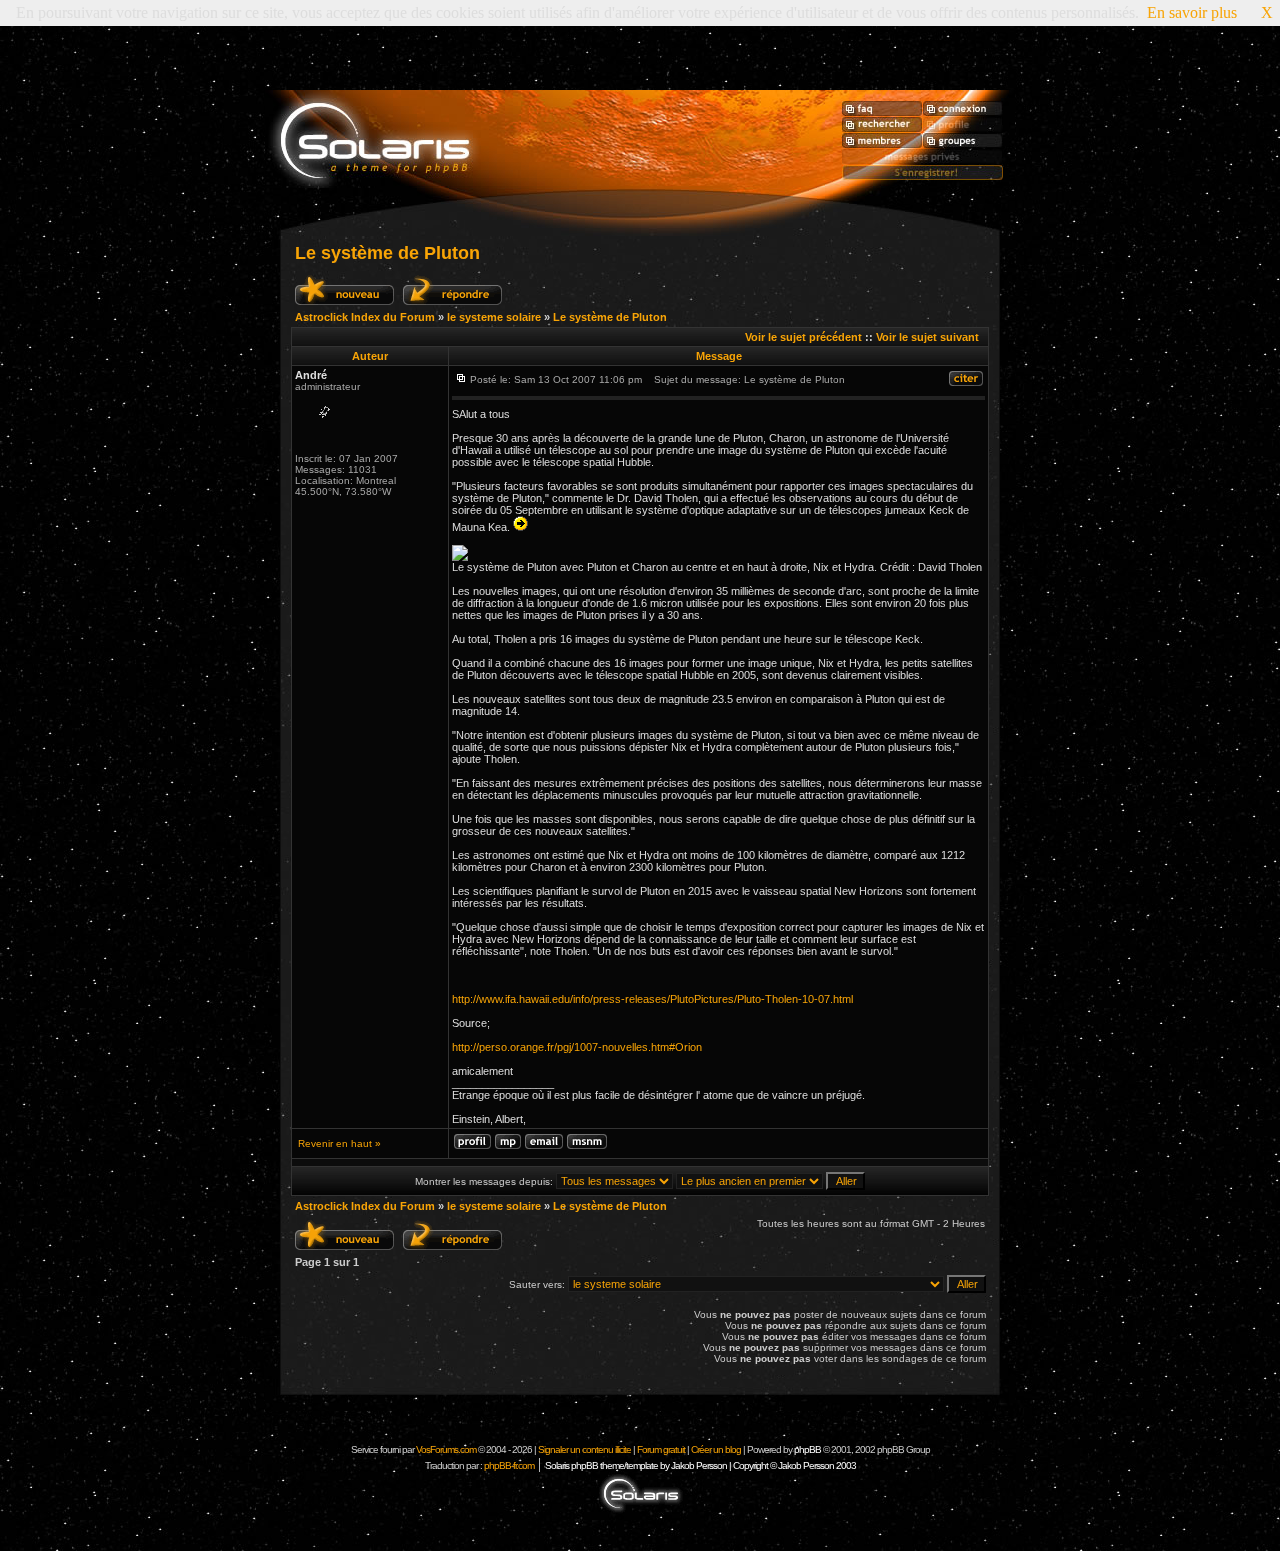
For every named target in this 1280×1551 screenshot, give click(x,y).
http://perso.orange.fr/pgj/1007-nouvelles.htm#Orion (577, 1047)
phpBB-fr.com (509, 1465)
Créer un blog (716, 1449)
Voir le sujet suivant (927, 337)
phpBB (807, 1449)
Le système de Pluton (387, 253)
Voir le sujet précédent (803, 337)
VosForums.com (447, 1449)
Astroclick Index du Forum (365, 317)
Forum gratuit (661, 1449)
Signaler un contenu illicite (584, 1449)
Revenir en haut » (339, 1143)
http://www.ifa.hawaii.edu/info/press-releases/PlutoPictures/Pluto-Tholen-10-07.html (652, 999)
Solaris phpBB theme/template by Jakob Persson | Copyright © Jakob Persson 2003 (700, 1465)
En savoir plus (1192, 12)
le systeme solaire (494, 317)
